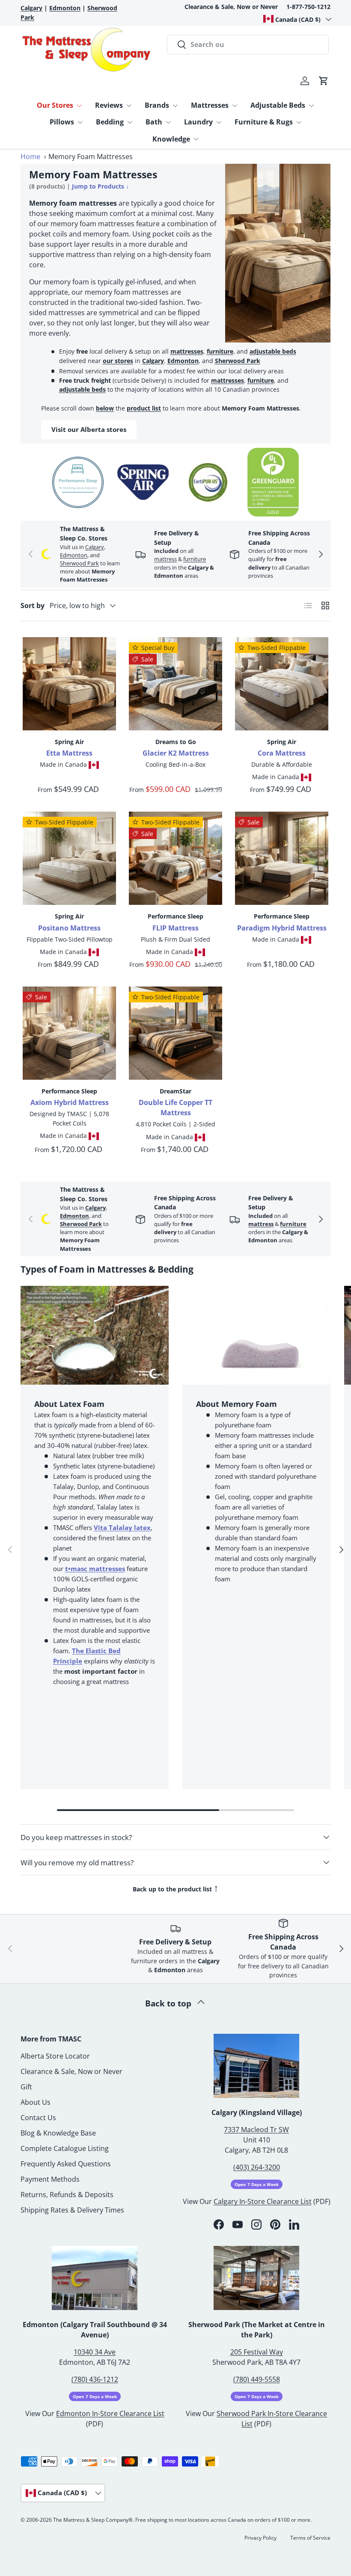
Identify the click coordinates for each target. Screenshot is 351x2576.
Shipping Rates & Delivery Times (72, 2210)
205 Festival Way (257, 2352)
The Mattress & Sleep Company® (93, 2520)
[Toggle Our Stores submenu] (79, 106)
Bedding (110, 122)
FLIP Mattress (175, 928)
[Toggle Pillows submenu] (80, 122)
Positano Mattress (69, 928)
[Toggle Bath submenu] (168, 122)
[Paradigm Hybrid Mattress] (282, 858)
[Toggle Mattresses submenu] (235, 106)
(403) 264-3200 (257, 2167)
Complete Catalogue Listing (65, 2148)
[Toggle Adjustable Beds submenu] (311, 106)
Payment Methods (50, 2179)
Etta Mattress (69, 753)
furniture (220, 351)
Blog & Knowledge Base (58, 2133)
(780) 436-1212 (95, 2379)
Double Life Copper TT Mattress (175, 1108)
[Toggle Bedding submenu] (130, 122)
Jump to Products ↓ (100, 186)
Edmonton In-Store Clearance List (110, 2414)
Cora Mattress (282, 753)
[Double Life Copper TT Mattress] (175, 1033)
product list (144, 408)
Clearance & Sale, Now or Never (231, 7)
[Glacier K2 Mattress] (175, 684)
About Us (36, 2102)
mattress (165, 559)
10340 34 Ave (95, 2352)
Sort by (33, 606)
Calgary (153, 361)
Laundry (198, 122)
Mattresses (210, 105)
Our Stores (55, 105)
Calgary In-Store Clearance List (263, 2201)
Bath (154, 122)
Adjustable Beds (278, 105)
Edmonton (183, 361)
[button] (324, 81)
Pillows (62, 122)
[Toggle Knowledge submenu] (196, 139)
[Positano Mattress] (69, 858)
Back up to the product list (176, 1888)
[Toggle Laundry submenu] (219, 122)
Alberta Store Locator (55, 2056)
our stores (118, 361)
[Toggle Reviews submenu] (129, 106)
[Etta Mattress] (69, 684)
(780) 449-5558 (257, 2379)
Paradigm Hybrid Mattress (282, 928)
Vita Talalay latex (122, 1527)
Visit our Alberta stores (89, 429)
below (105, 408)
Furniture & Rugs (264, 122)
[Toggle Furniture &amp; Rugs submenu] (299, 122)
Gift (26, 2087)
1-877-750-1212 (308, 7)
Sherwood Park (238, 361)
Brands (157, 105)
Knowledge (171, 139)
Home (30, 157)
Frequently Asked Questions (66, 2164)
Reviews (109, 105)
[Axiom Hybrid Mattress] (69, 1033)
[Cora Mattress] (282, 684)
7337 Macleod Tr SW (256, 2130)
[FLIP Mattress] (175, 858)
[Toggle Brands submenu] (175, 106)
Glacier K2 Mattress (176, 753)
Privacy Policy (260, 2538)
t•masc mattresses (95, 1569)
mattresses (187, 351)
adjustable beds (273, 351)
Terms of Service (310, 2538)
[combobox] (248, 44)
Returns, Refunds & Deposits (67, 2195)
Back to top (169, 2003)
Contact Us (38, 2118)
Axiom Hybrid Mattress (70, 1102)
